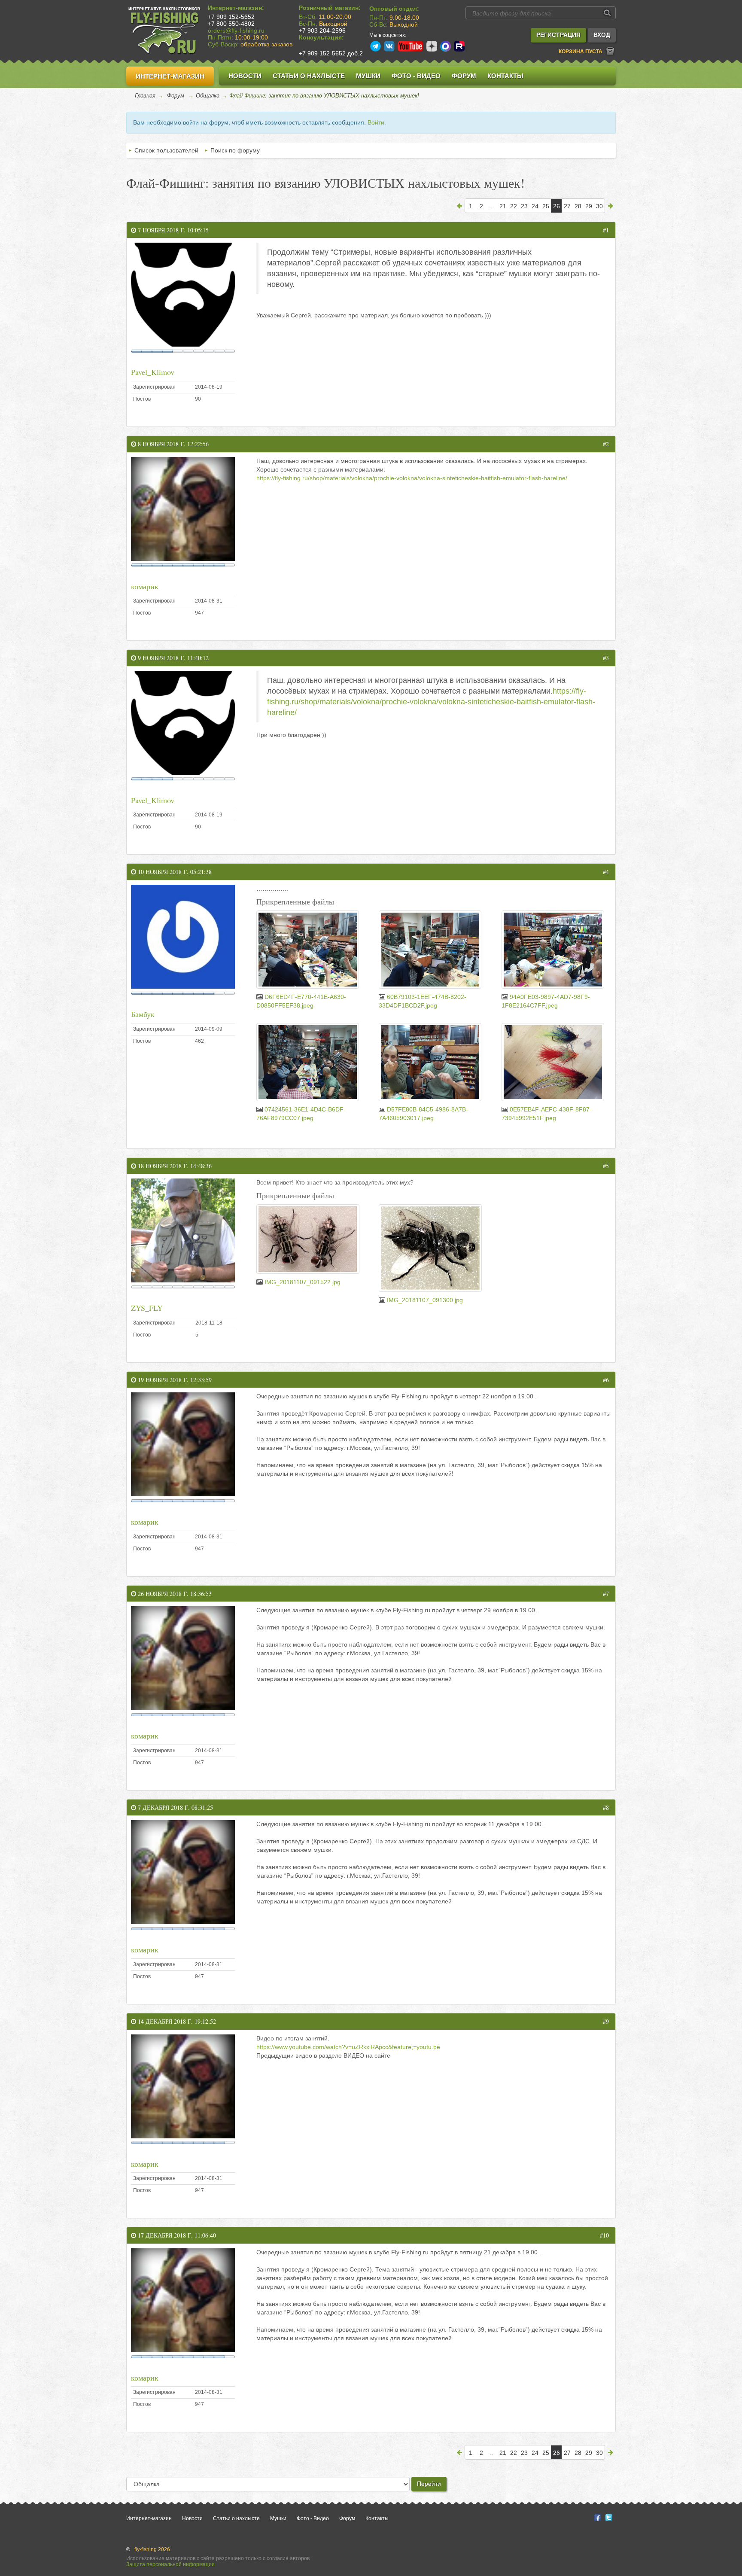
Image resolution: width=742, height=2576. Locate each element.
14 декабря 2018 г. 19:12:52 (176, 2021)
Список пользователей (166, 150)
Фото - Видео (416, 76)
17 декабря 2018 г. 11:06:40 (176, 2235)
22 (514, 206)
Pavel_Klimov (153, 372)
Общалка (208, 96)
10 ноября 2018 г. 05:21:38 (174, 872)
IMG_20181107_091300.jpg (425, 1300)
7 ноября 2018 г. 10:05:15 (172, 230)
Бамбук (143, 1014)
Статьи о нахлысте (309, 76)
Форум (464, 76)
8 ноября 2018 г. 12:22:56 (172, 444)
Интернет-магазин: (236, 8)
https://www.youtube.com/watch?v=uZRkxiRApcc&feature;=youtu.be (348, 2047)
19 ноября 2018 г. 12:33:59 (174, 1380)
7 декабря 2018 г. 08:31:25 (175, 1807)
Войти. (377, 122)
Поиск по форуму (235, 150)
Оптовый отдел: (394, 9)
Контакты (505, 76)
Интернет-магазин (170, 76)
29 (589, 206)
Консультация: (321, 37)
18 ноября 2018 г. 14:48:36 (174, 1166)
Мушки (368, 76)
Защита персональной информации (170, 2564)
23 (524, 206)
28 (578, 206)
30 (599, 206)
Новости (245, 76)
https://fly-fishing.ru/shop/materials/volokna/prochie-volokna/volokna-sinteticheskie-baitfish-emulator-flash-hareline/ (412, 478)
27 (567, 206)
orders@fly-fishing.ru (236, 30)
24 (535, 206)
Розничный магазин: (330, 8)
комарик (145, 586)
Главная (145, 96)
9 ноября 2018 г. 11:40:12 (172, 658)
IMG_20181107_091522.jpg (303, 1282)
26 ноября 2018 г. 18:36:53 (174, 1594)
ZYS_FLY (147, 1308)
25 (546, 206)
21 (503, 206)
